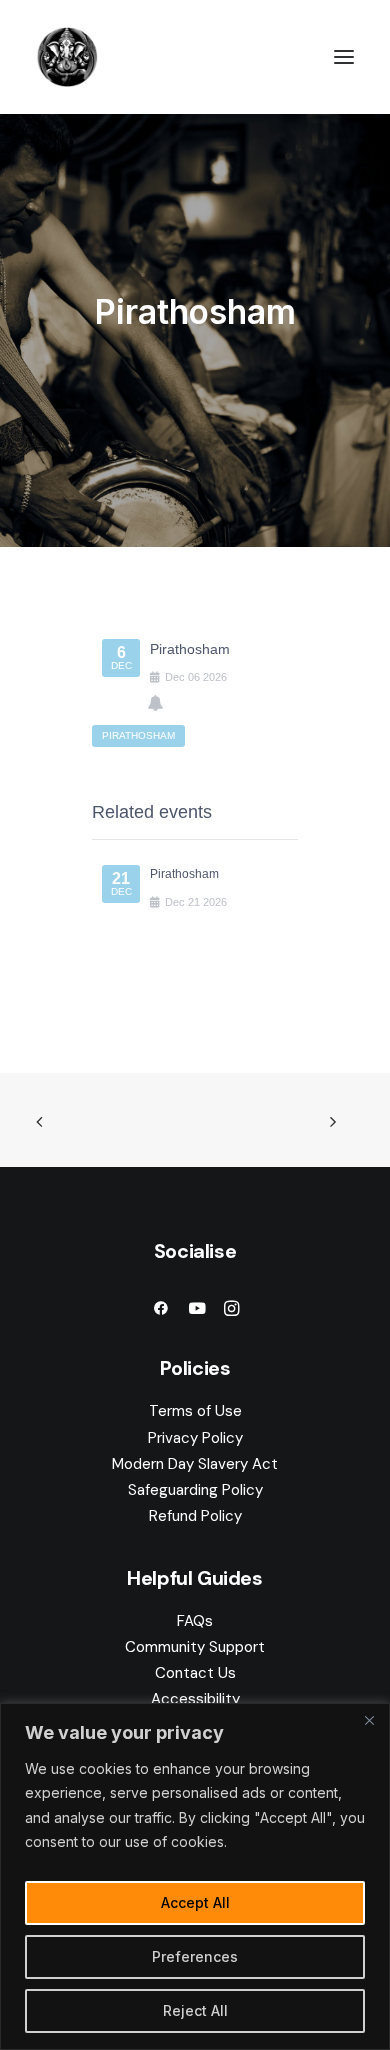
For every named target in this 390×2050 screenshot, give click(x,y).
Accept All (195, 1902)
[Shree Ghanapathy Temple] (67, 57)
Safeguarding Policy (195, 1490)
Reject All (195, 2010)
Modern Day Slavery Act (195, 1464)
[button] (344, 57)
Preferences (195, 1956)
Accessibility (195, 1699)
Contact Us (195, 1673)
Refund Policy (195, 1516)
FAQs (195, 1621)
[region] (195, 1876)
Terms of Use (195, 1411)
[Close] (369, 1720)
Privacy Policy (195, 1438)
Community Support (195, 1647)
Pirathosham (184, 874)
